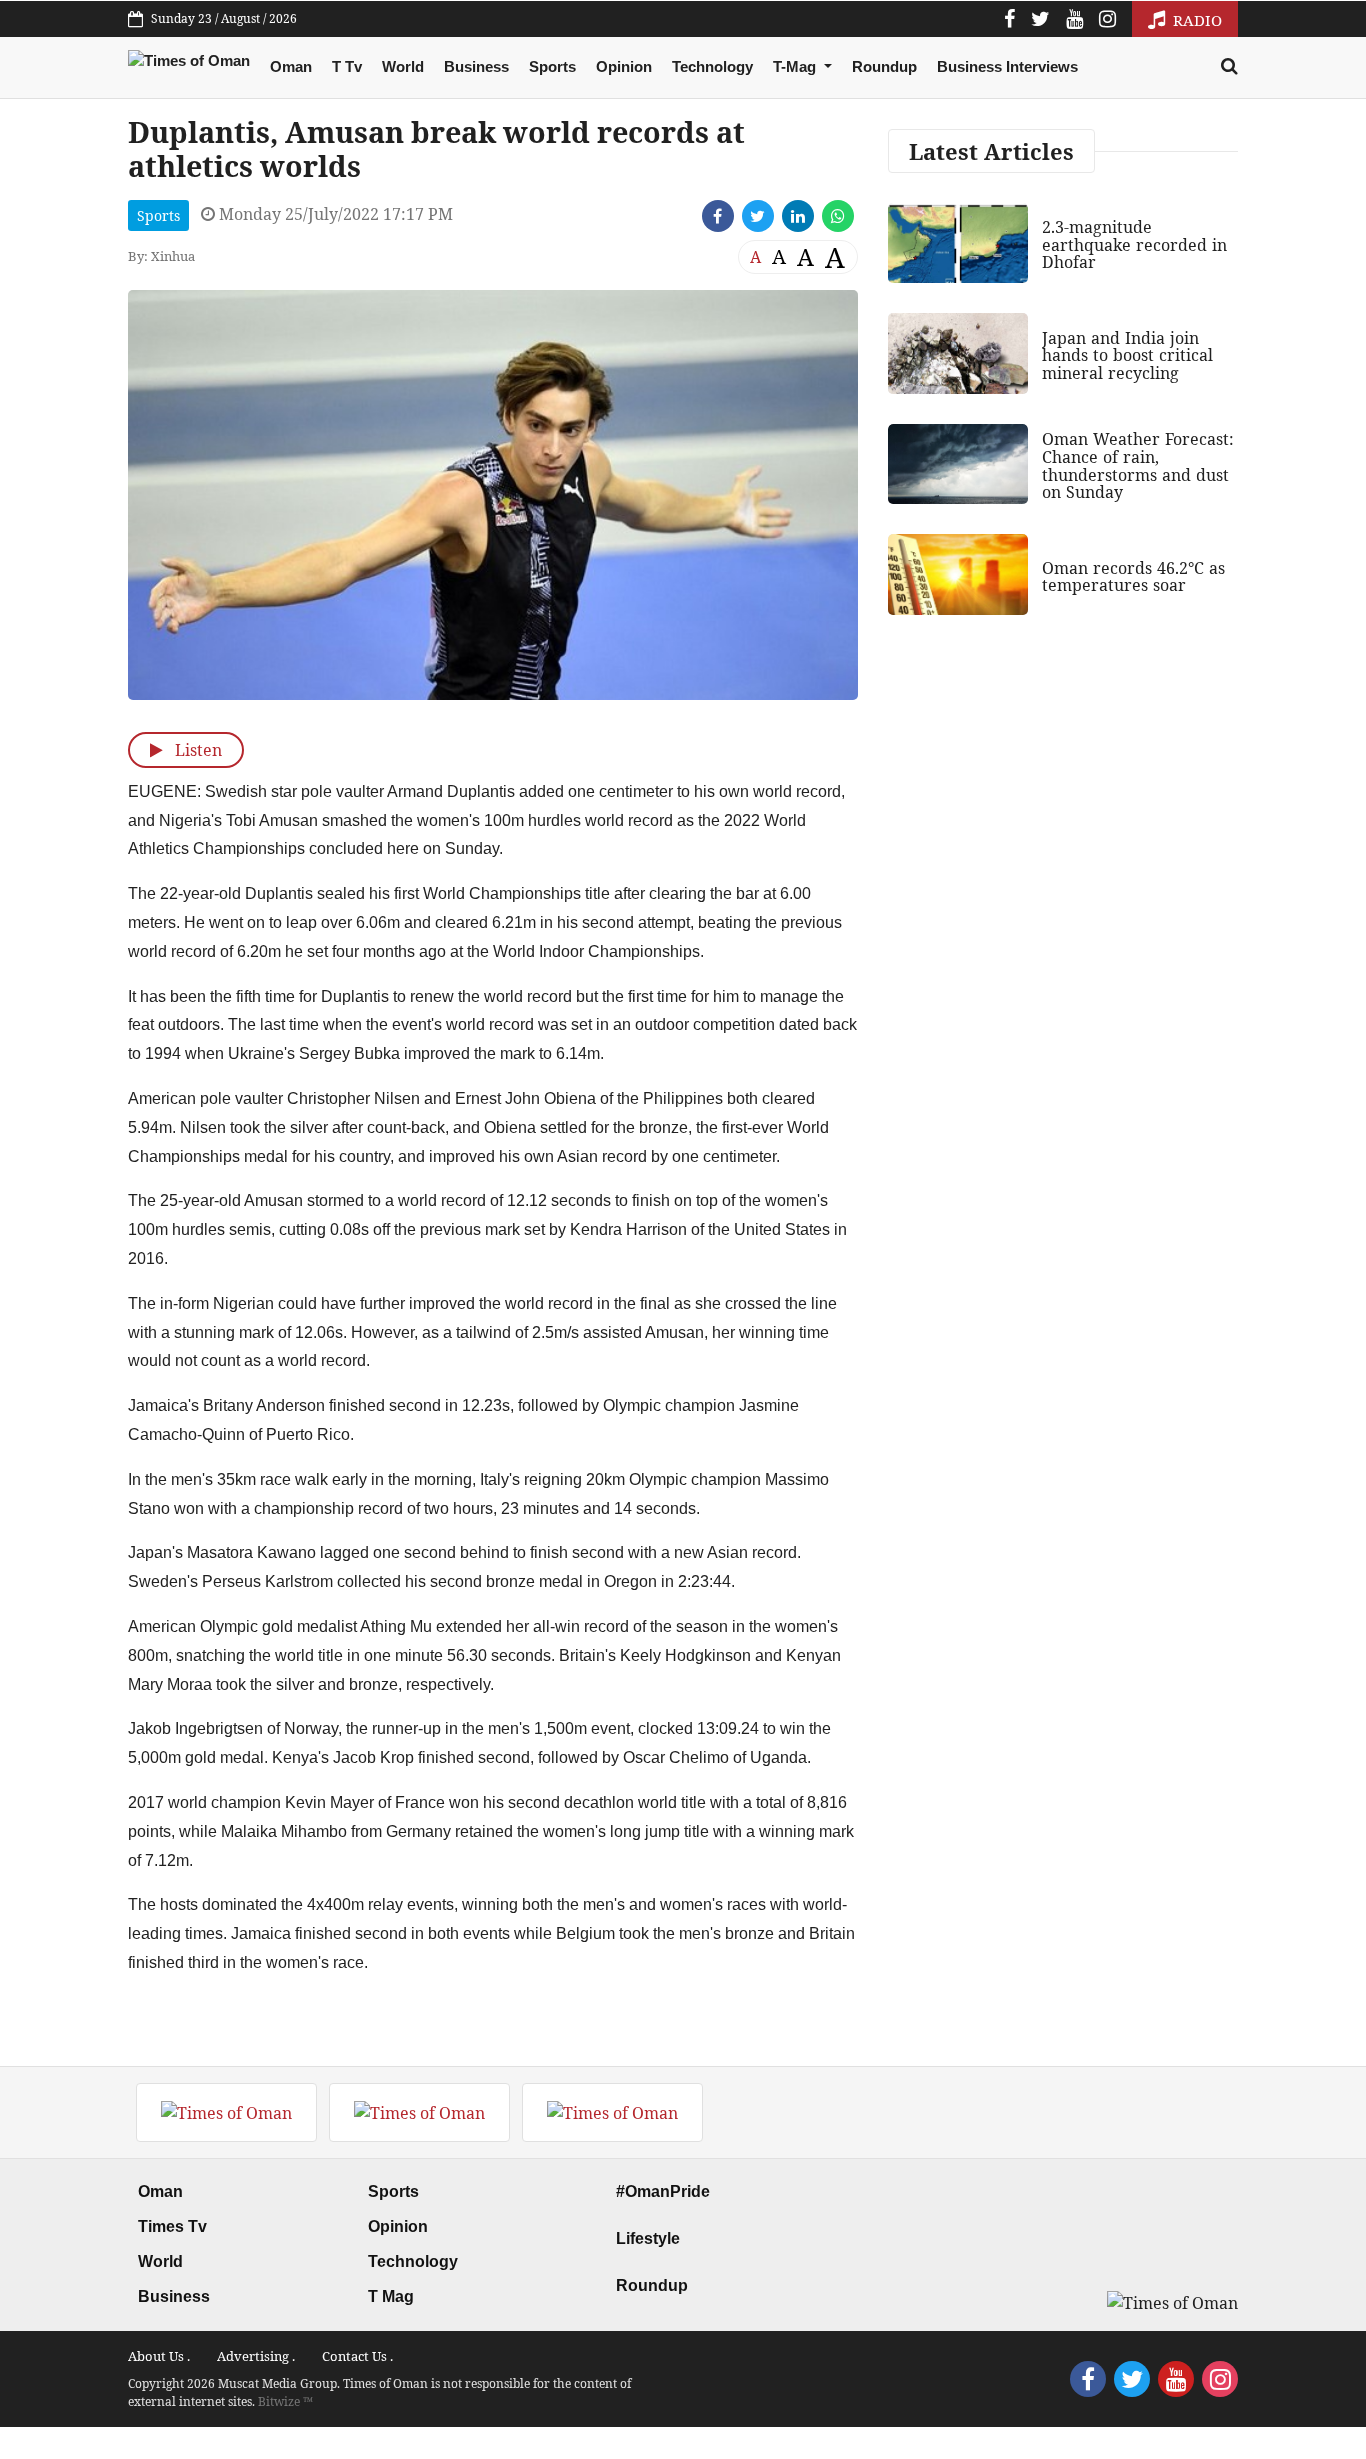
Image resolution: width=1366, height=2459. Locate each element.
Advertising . (256, 2356)
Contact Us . (357, 2356)
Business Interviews (1007, 66)
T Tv (347, 66)
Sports (552, 66)
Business (476, 66)
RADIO (1195, 20)
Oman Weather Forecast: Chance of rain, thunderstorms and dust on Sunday (1138, 465)
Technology (712, 66)
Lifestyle (648, 2238)
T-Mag (796, 66)
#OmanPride (663, 2191)
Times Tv (172, 2226)
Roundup (884, 66)
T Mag (391, 2296)
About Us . (159, 2356)
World (403, 66)
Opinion (624, 66)
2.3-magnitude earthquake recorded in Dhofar (1134, 244)
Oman (291, 66)
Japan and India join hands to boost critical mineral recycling (1127, 355)
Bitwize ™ (285, 2401)
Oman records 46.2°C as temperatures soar (1133, 577)
